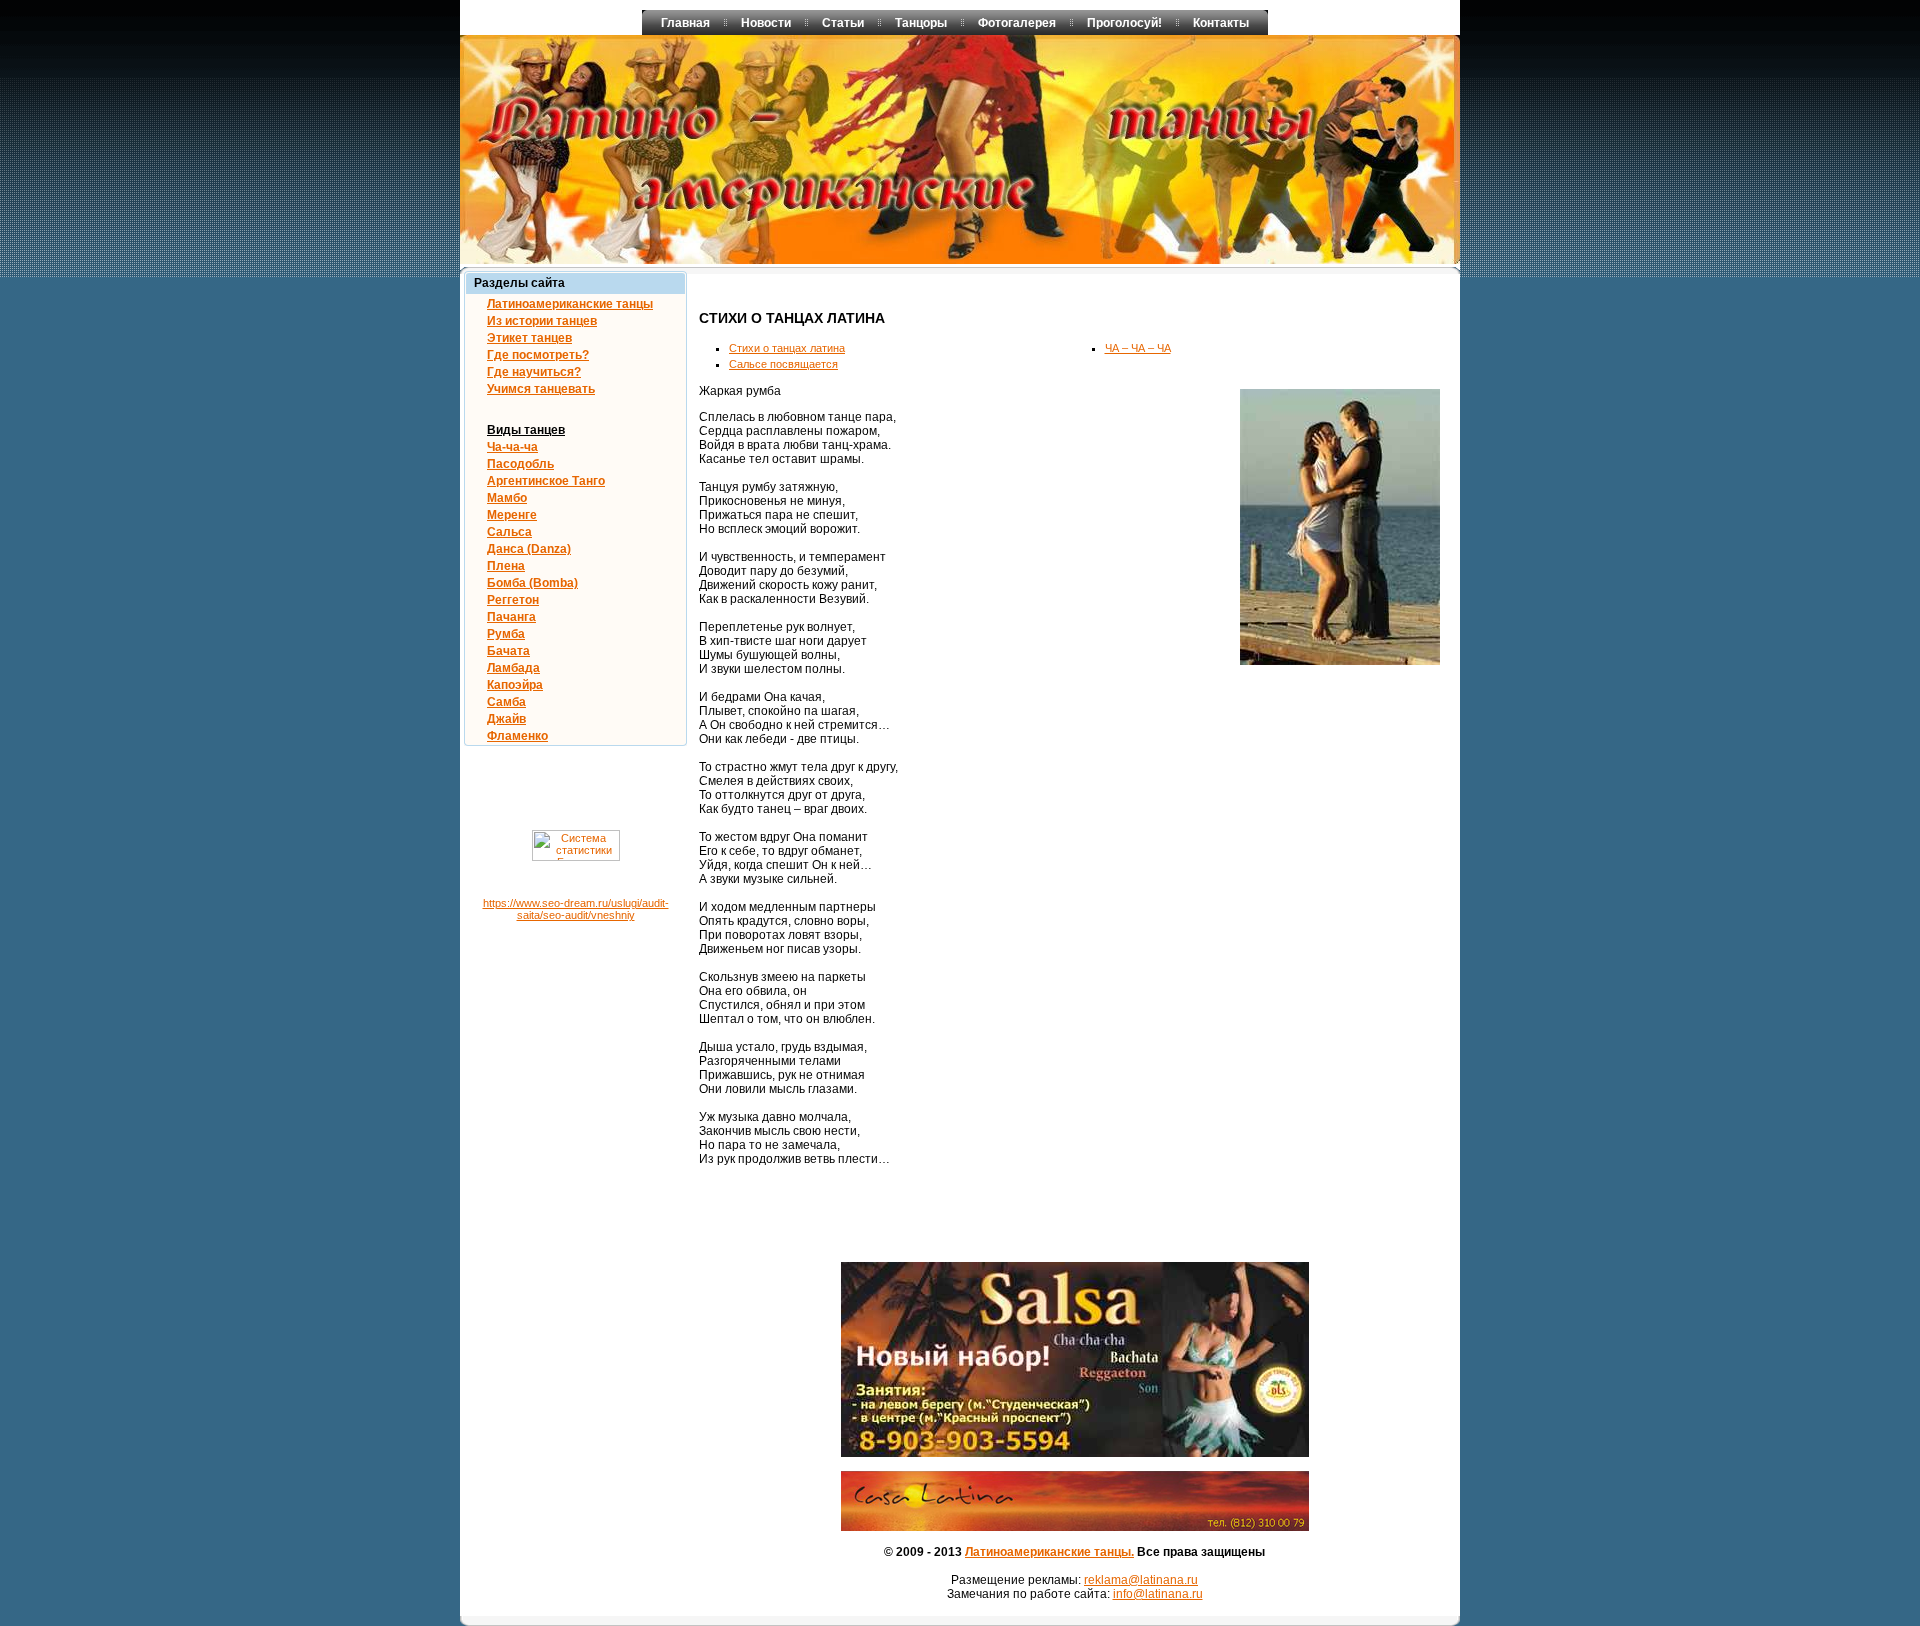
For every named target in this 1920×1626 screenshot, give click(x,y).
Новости (766, 23)
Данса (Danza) (529, 549)
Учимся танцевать (541, 389)
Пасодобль (520, 464)
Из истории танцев (542, 321)
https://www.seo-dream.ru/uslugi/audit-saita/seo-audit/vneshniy (576, 909)
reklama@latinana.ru (1141, 1580)
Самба (506, 702)
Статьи (843, 23)
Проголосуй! (1124, 23)
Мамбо (507, 498)
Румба (506, 634)
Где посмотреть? (538, 355)
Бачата (508, 651)
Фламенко (517, 736)
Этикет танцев (529, 338)
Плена (506, 566)
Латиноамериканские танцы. (1049, 1552)
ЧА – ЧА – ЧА (1138, 348)
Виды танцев (526, 430)
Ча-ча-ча (512, 447)
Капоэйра (515, 685)
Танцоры (921, 23)
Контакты (1221, 23)
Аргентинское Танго (546, 481)
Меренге (512, 515)
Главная (685, 23)
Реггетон (513, 600)
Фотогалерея (1017, 23)
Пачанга (511, 617)
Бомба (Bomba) (532, 583)
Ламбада (513, 668)
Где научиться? (534, 372)
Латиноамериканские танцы (570, 304)
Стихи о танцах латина (787, 348)
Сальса (509, 532)
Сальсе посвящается (783, 364)
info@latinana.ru (1158, 1594)
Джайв (506, 719)
